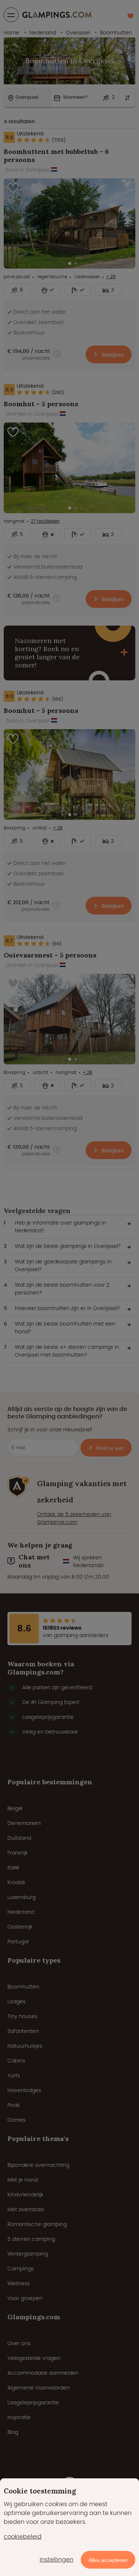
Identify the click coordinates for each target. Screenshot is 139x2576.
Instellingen (57, 2560)
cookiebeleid (23, 2537)
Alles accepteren (108, 2560)
